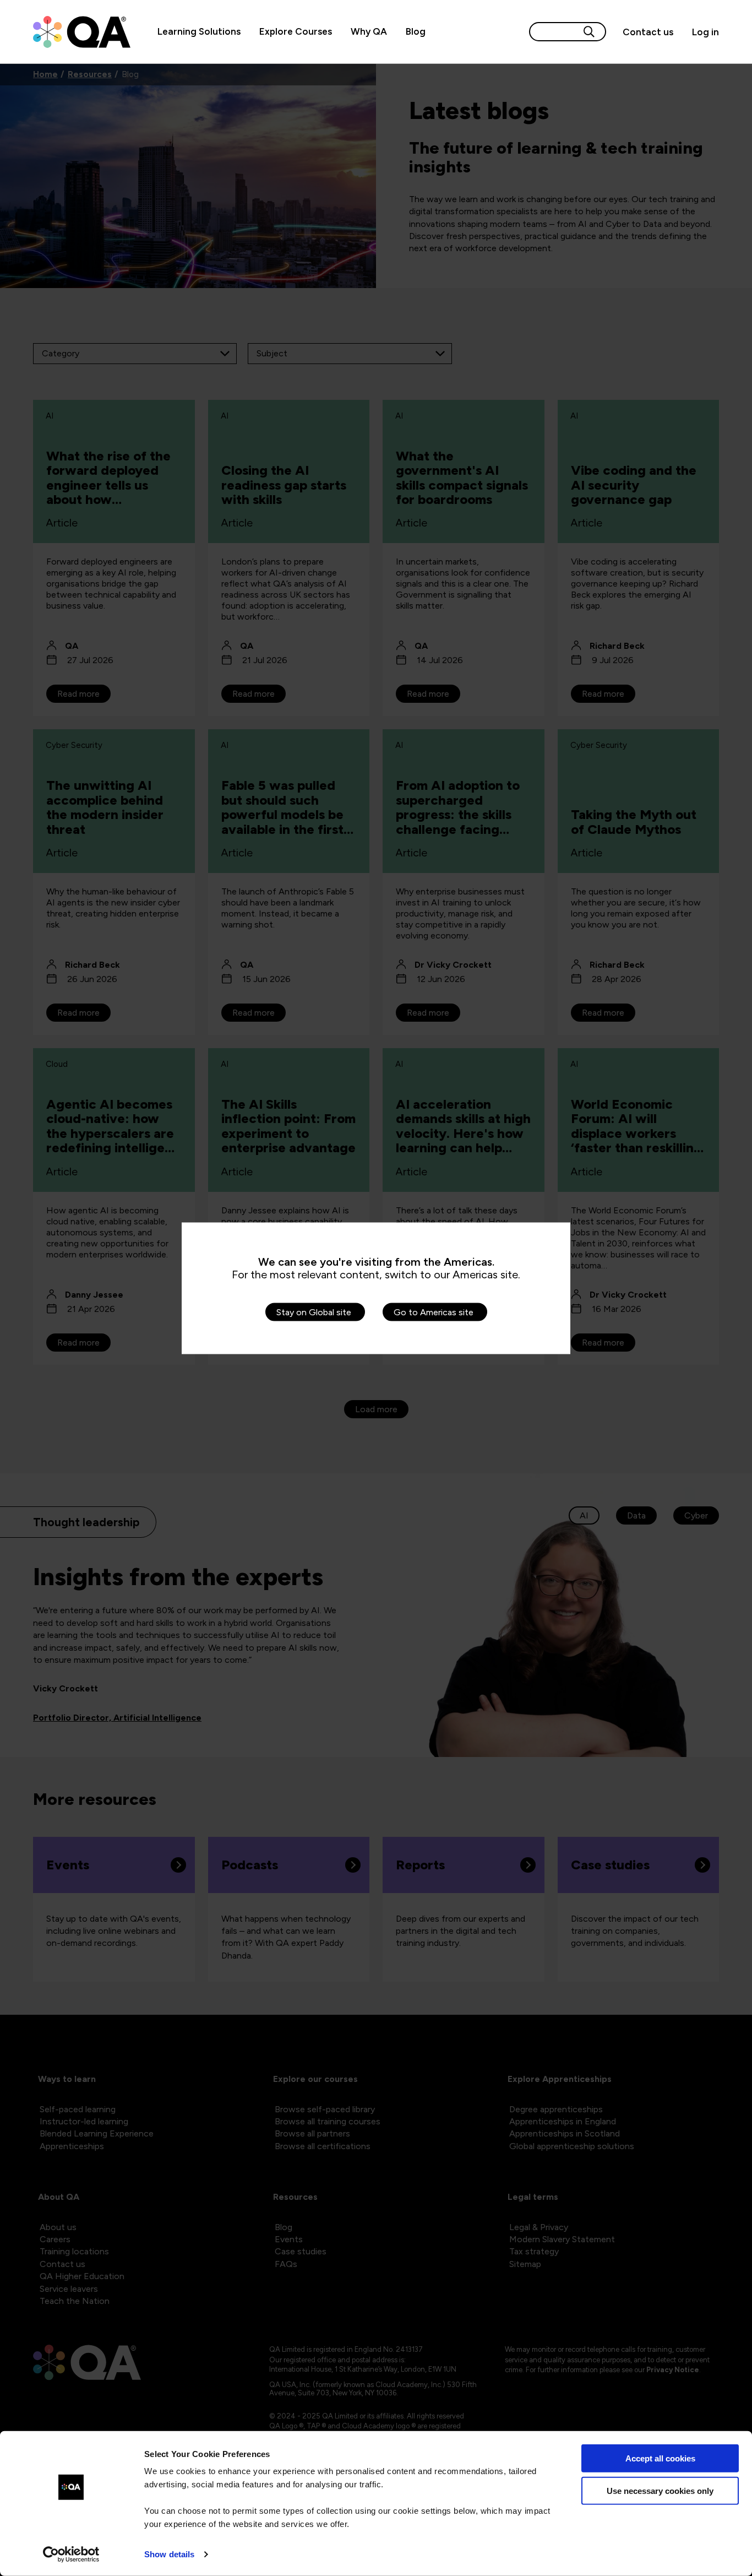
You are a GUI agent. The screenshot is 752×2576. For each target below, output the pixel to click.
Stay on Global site (314, 1312)
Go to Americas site (434, 1312)
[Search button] (589, 32)
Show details (169, 2554)
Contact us (648, 32)
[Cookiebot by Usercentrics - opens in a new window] (71, 2555)
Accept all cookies (660, 2458)
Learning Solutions (199, 31)
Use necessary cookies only (660, 2490)
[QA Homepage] (82, 32)
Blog (416, 31)
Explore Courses (296, 31)
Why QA (369, 31)
